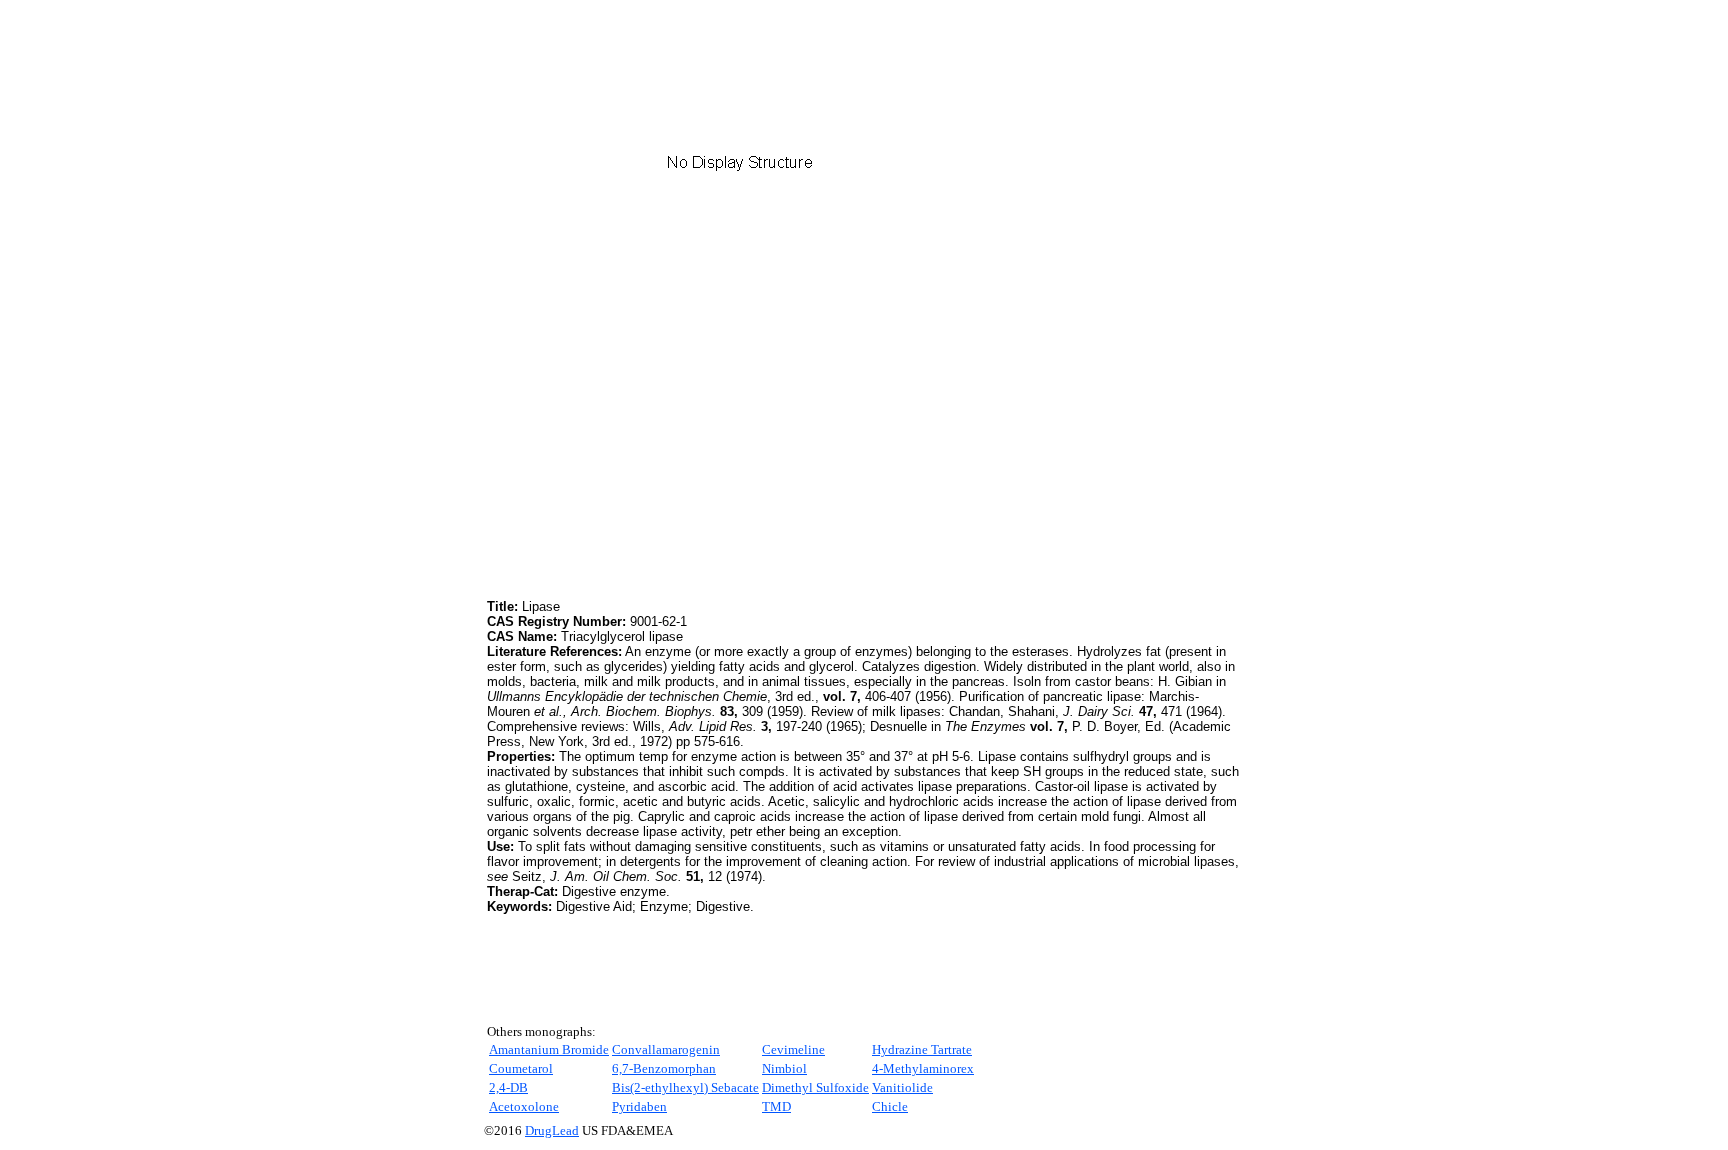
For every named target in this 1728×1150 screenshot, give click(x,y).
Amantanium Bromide (549, 1049)
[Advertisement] (655, 455)
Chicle (890, 1106)
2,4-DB (508, 1087)
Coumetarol (521, 1068)
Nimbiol (784, 1068)
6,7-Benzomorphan (664, 1068)
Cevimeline (793, 1049)
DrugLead (552, 1130)
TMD (776, 1106)
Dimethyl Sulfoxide (815, 1087)
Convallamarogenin (666, 1049)
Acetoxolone (524, 1106)
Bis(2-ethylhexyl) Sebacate (685, 1087)
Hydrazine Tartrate (922, 1049)
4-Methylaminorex (923, 1068)
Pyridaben (639, 1106)
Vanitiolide (902, 1087)
